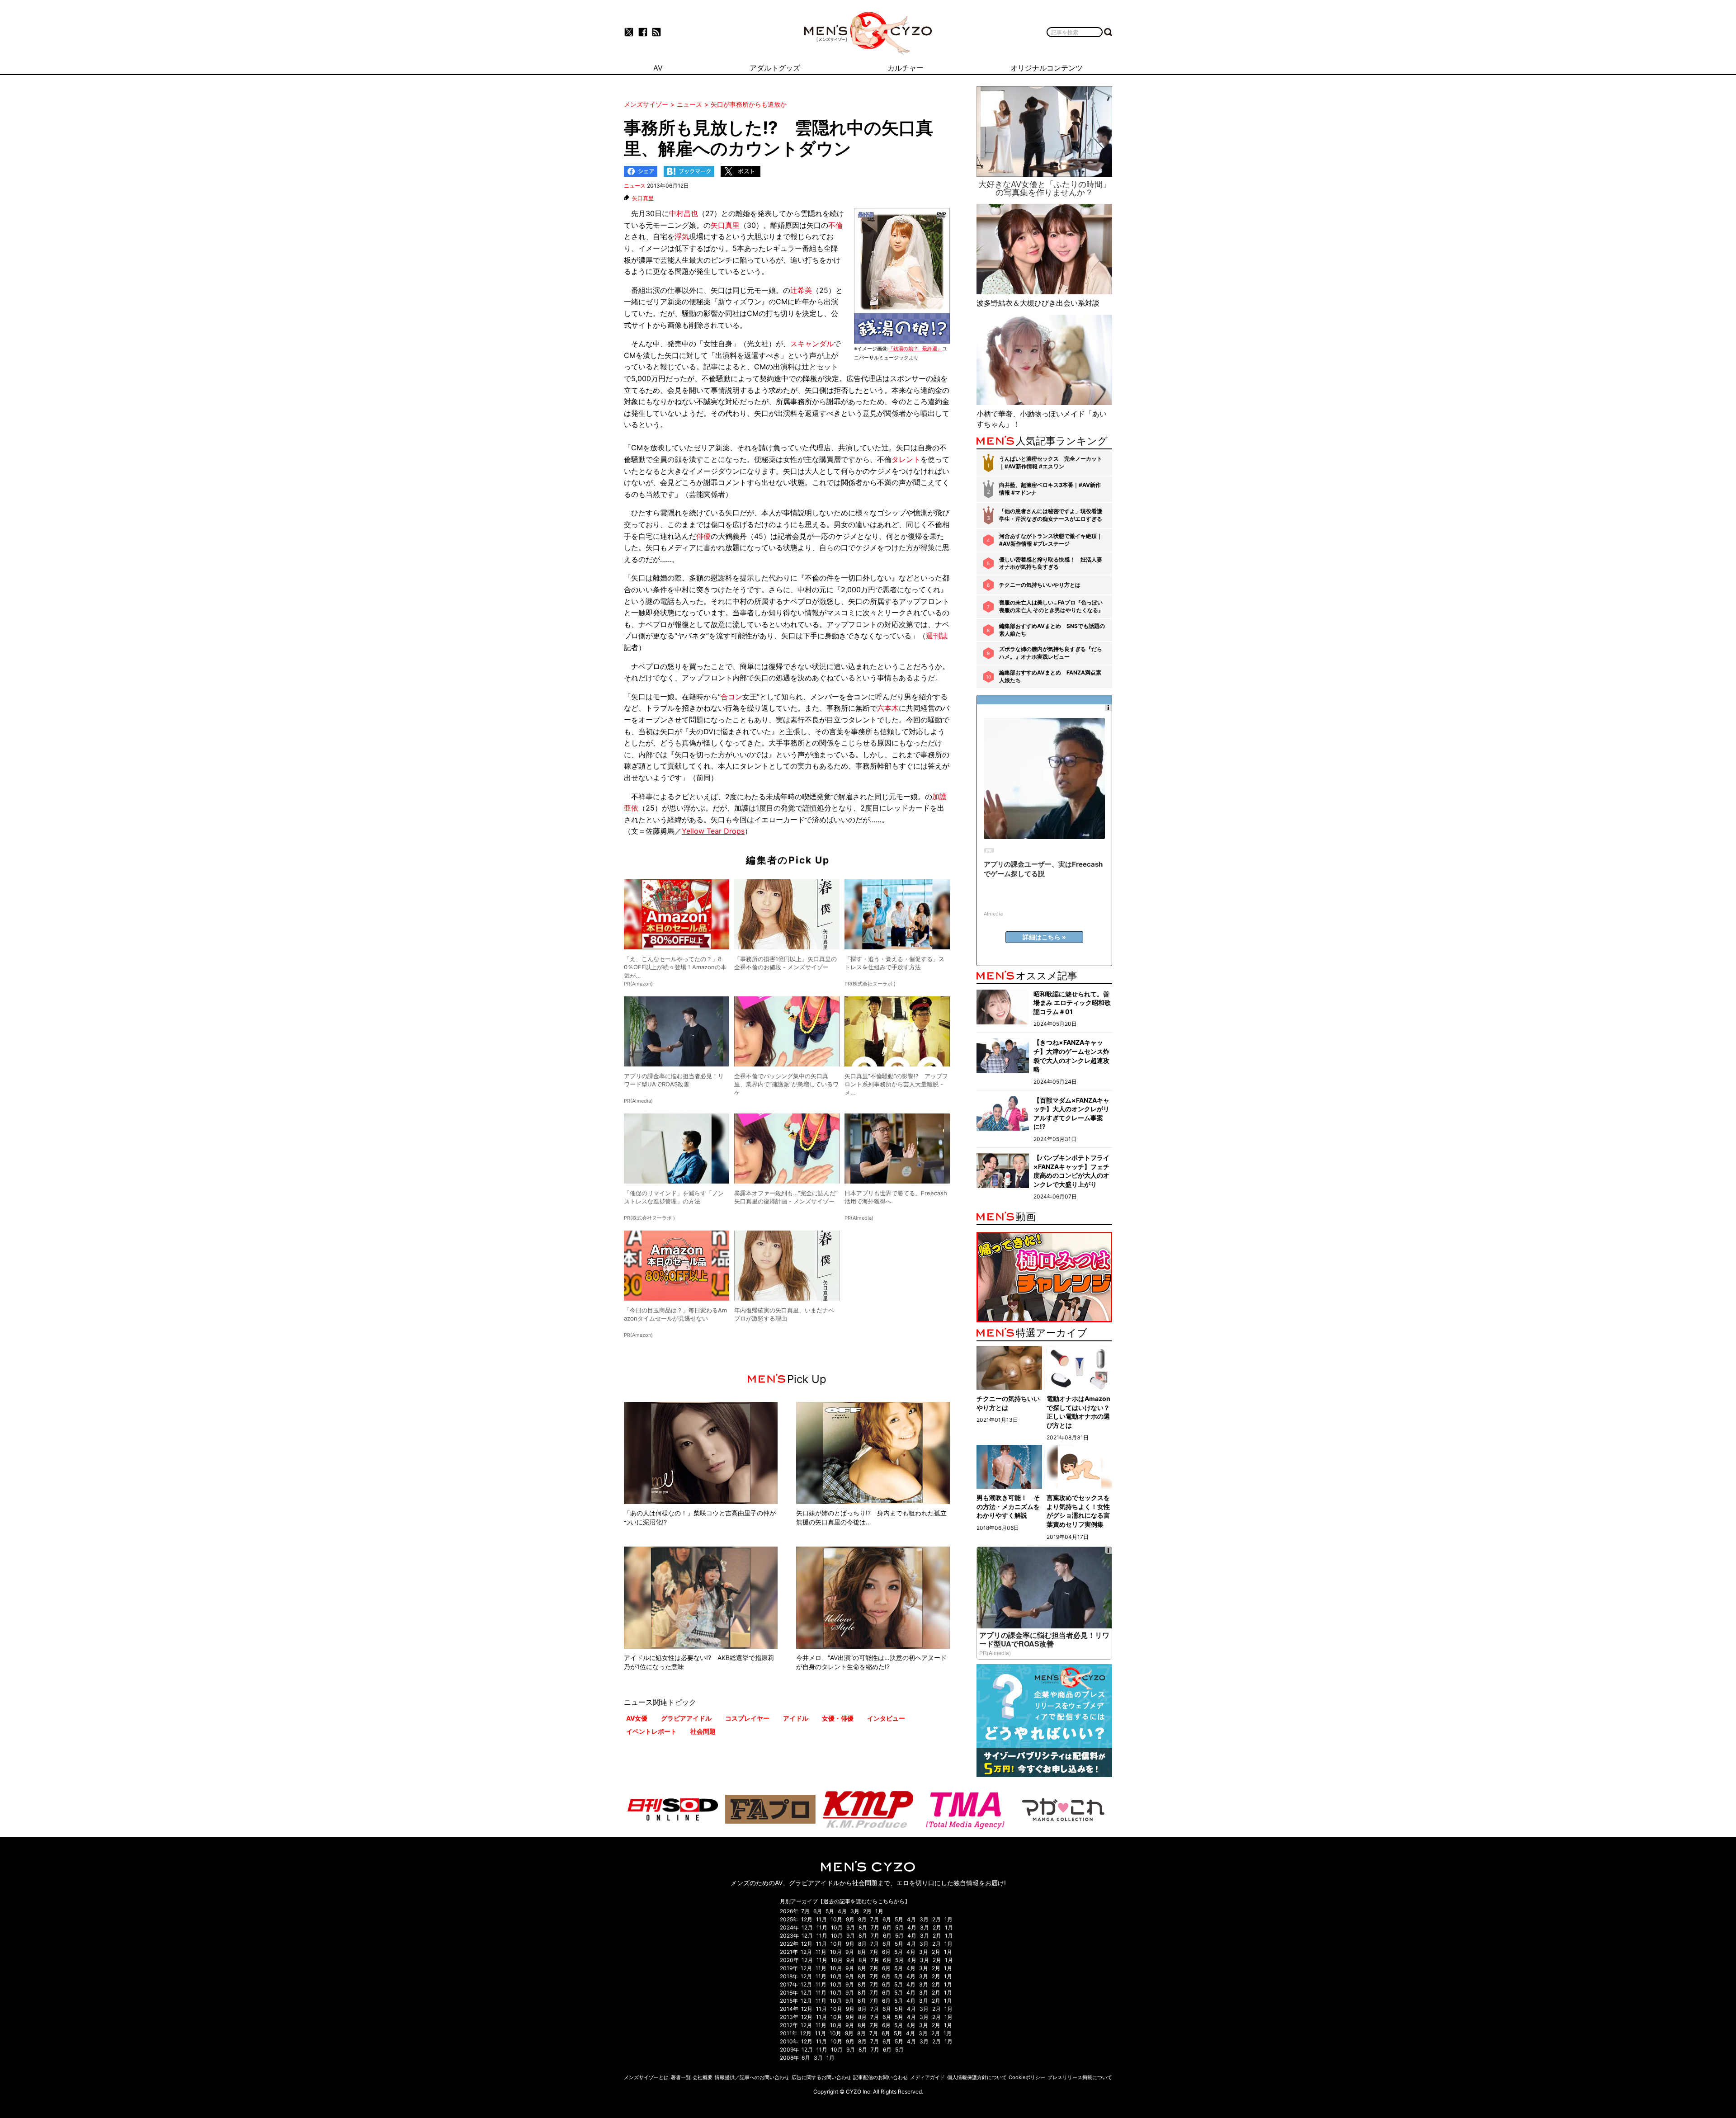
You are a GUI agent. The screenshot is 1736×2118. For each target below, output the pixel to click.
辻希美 (801, 290)
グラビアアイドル (686, 1718)
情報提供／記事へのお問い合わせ (752, 2077)
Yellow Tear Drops (713, 831)
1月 (879, 1911)
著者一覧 (681, 2077)
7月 (805, 1911)
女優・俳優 (838, 1718)
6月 (818, 1911)
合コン (731, 697)
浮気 (682, 236)
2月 (867, 1911)
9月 (850, 1919)
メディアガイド (927, 2077)
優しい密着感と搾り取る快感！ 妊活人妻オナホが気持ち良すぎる (1051, 563)
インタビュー (886, 1718)
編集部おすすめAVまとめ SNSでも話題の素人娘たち (1052, 630)
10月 (836, 1919)
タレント (906, 459)
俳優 (703, 536)
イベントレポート (651, 1731)
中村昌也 (684, 213)
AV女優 (637, 1718)
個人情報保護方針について (977, 2077)
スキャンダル (812, 344)
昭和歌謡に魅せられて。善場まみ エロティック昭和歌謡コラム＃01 (1072, 1003)
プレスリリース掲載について (1080, 2077)
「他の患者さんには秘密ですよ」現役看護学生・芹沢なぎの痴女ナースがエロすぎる (1051, 515)
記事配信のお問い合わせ (880, 2077)
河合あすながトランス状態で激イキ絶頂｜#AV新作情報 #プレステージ (1051, 540)
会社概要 (703, 2077)
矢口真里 (643, 198)
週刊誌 (937, 636)
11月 (821, 1919)
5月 (830, 1911)
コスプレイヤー (747, 1718)
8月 (862, 1919)
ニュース (635, 186)
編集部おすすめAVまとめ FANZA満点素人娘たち (1050, 676)
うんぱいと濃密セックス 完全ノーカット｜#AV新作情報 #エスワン (1051, 462)
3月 (855, 1911)
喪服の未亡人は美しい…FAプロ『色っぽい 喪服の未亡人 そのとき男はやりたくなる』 (1051, 606)
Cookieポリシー (1027, 2077)
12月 (807, 1919)
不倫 (835, 225)
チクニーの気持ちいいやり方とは (1040, 585)
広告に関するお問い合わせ (821, 2077)
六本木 (888, 708)
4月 (842, 1911)
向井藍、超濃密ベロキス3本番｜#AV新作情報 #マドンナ (1050, 489)
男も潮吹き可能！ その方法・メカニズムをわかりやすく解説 (1008, 1506)
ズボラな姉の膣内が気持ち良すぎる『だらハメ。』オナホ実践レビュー (1051, 653)
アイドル (796, 1718)
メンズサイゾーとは (646, 2077)
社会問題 (703, 1731)
